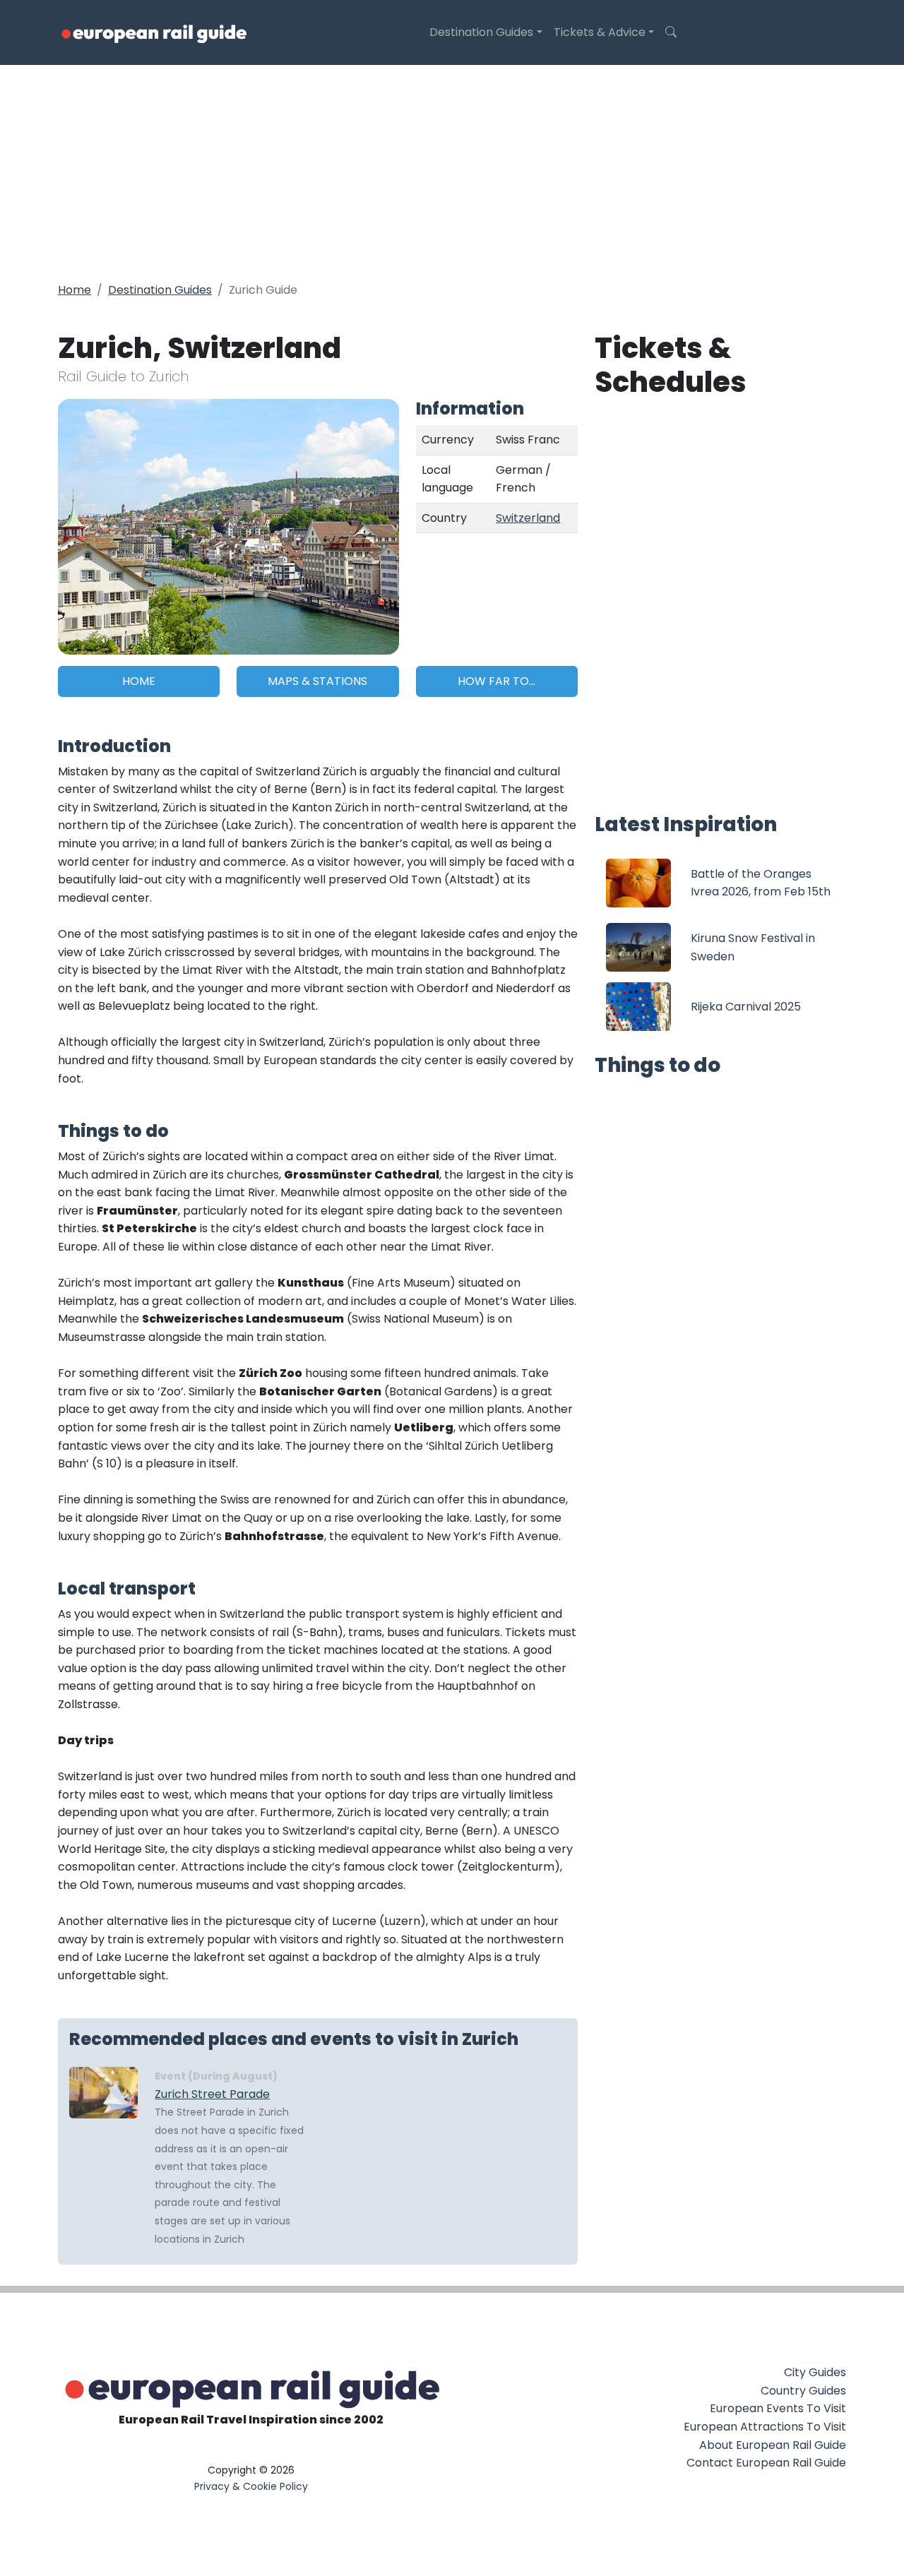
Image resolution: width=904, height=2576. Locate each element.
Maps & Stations (317, 681)
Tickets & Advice (600, 32)
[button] (671, 32)
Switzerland (528, 518)
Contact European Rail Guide (766, 2463)
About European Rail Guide (773, 2445)
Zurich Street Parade (212, 2094)
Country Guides (803, 2391)
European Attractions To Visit (765, 2427)
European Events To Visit (778, 2408)
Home (75, 290)
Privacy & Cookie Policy (251, 2486)
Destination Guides (481, 32)
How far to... (496, 681)
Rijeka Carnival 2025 (746, 1007)
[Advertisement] (452, 171)
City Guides (815, 2372)
